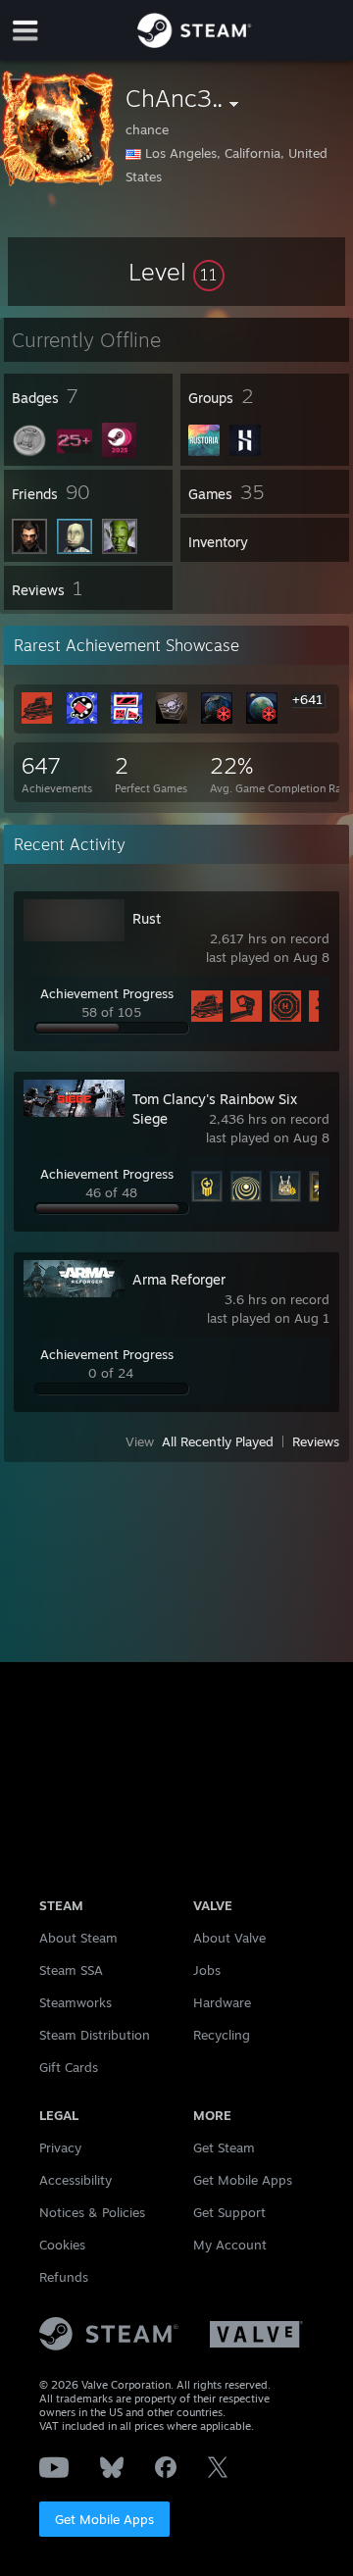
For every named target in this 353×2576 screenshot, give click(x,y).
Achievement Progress (107, 993)
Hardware (222, 2002)
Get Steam (224, 2147)
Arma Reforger (179, 1279)
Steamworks (76, 2002)
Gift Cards (69, 2067)
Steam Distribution (95, 2035)
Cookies (62, 2245)
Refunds (64, 2277)
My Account (230, 2245)
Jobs (207, 1970)
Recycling (222, 2035)
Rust (147, 918)
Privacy (60, 2147)
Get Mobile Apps (104, 2519)
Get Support (229, 2212)
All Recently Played (218, 1441)
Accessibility (76, 2180)
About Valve (229, 1938)
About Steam (78, 1938)
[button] (176, 272)
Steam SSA (71, 1970)
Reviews (316, 1441)
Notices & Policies (92, 2212)
